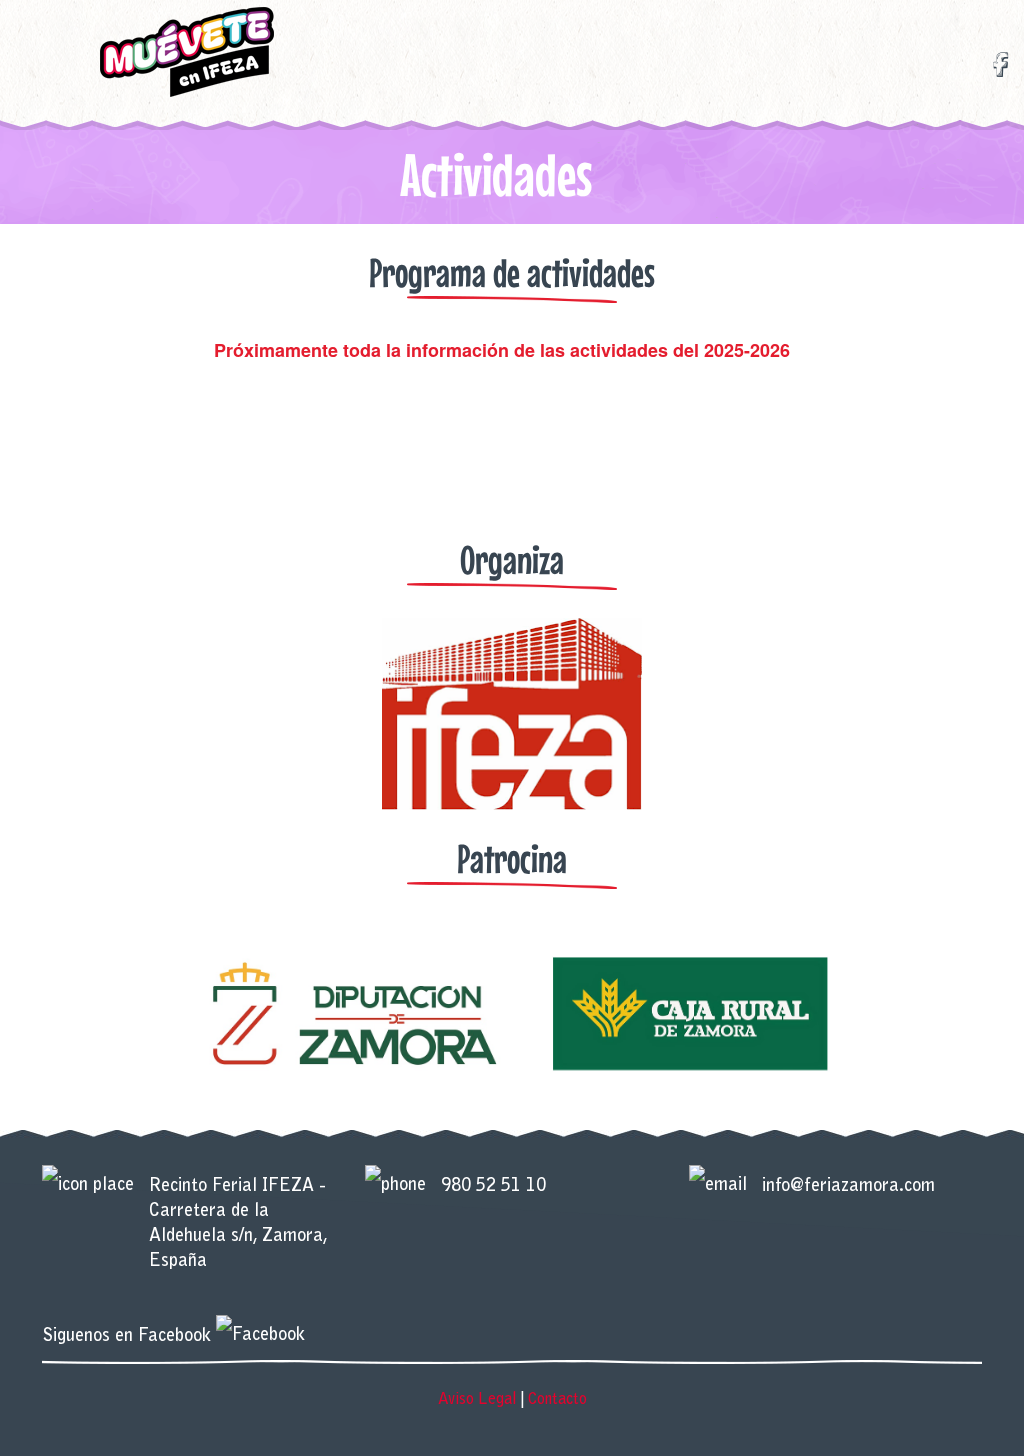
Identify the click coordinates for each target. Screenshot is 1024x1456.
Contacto (557, 1400)
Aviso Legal (477, 1400)
